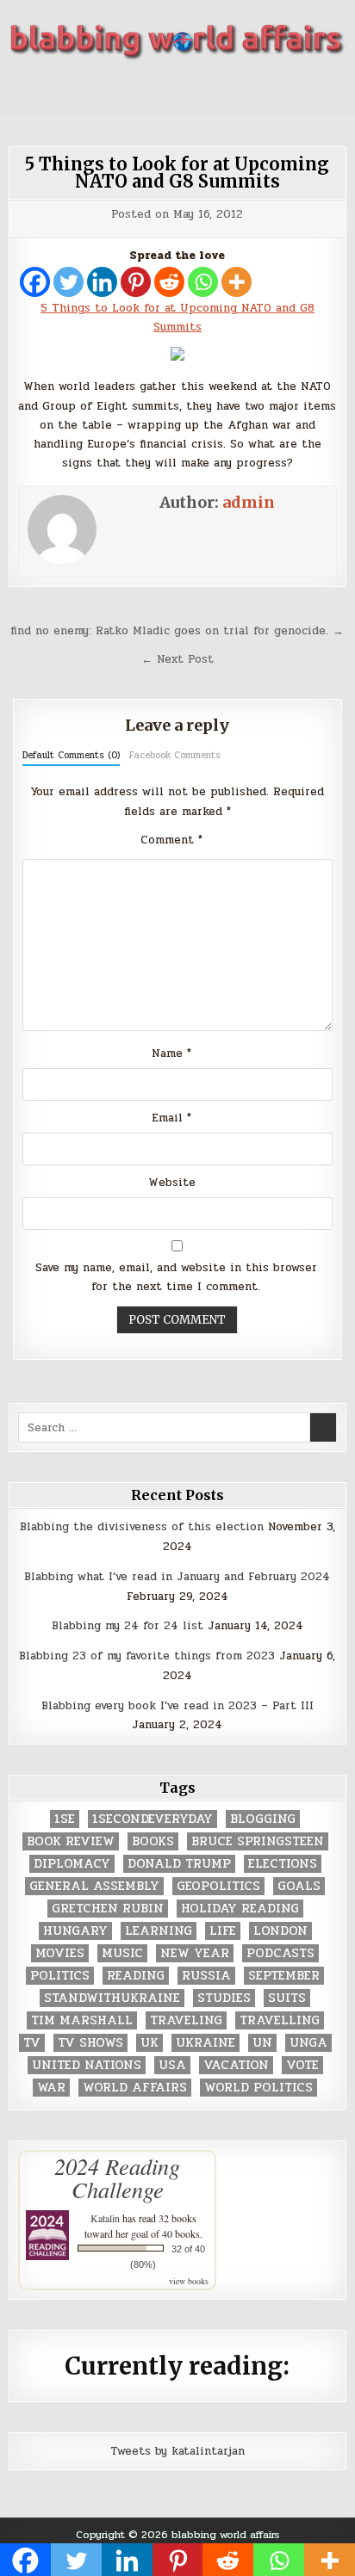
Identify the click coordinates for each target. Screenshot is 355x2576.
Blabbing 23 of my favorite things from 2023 (147, 1656)
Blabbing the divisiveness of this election (142, 1527)
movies (60, 1953)
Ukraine (206, 2043)
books (153, 1841)
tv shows (90, 2043)
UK (149, 2043)
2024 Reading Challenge (117, 2178)
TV (32, 2043)
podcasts (280, 1953)
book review (71, 1841)
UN (262, 2043)
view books (189, 2281)
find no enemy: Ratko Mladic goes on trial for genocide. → (177, 631)
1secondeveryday (153, 1819)
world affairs (135, 2088)
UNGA (308, 2043)
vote (302, 2065)
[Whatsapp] (203, 282)
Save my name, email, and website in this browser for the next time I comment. (176, 1278)
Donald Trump (179, 1864)
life (223, 1931)
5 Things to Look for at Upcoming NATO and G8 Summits (177, 173)
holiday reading (240, 1909)
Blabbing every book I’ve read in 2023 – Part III (177, 1706)
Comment (171, 840)
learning (159, 1931)
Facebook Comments (175, 755)
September (284, 1976)
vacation (236, 2065)
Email (171, 1118)
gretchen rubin (108, 1909)
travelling (280, 2020)
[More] (237, 282)
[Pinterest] (136, 282)
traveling (186, 2020)
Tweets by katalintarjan (177, 2451)
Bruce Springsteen (258, 1841)
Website (172, 1183)
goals (299, 1886)
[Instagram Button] (193, 88)
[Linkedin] (102, 282)
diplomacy (72, 1864)
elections (283, 1864)
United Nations (87, 2065)
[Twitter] (69, 282)
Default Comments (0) (71, 755)
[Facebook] (35, 282)
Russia (206, 1976)
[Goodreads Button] (224, 88)
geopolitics (218, 1886)
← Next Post (177, 659)
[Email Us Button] (255, 88)
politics (60, 1976)
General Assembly (94, 1886)
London (280, 1931)
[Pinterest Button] (131, 88)
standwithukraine (112, 1998)
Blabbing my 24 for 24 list (128, 1626)
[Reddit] (169, 282)
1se (65, 1819)
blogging (263, 1819)
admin (249, 502)
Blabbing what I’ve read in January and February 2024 (177, 1577)
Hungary (75, 1931)
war (51, 2088)
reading (136, 1976)
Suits (287, 1998)
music (122, 1953)
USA (172, 2065)
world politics (258, 2088)
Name (171, 1053)
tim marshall (82, 2020)
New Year (195, 1953)
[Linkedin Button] (162, 88)
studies (224, 1998)
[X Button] (100, 88)
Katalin (105, 2218)
